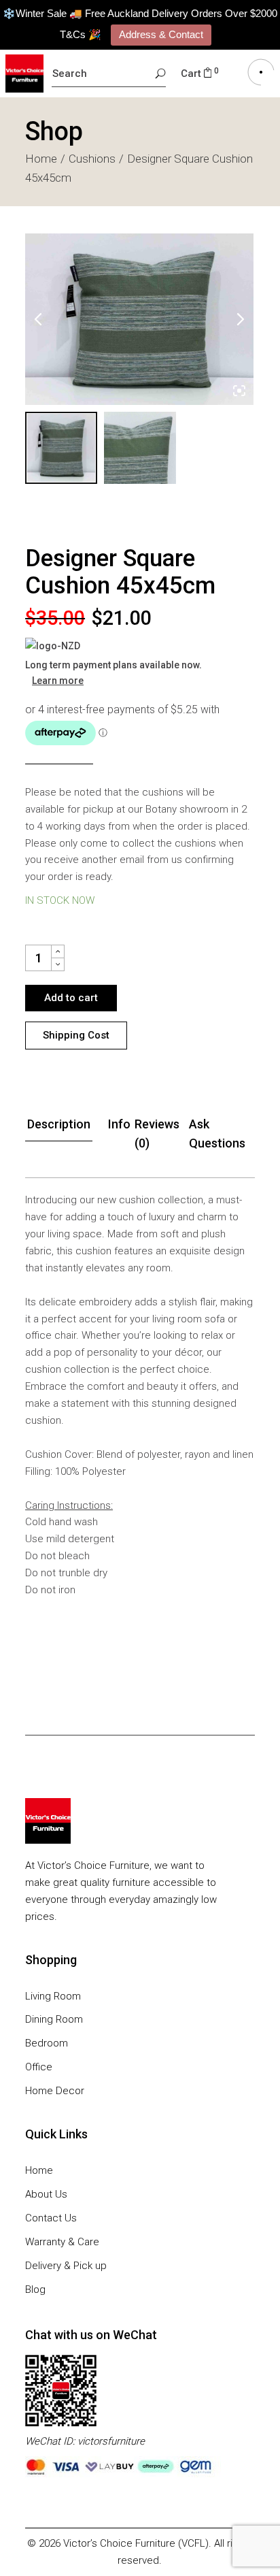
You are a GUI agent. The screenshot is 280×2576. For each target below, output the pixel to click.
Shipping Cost (76, 1035)
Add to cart (71, 998)
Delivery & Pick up (66, 2266)
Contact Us (51, 2218)
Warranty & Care (62, 2242)
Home (39, 2170)
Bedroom (47, 2043)
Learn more (58, 681)
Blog (35, 2289)
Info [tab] (119, 1124)
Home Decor (55, 2091)
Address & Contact (161, 34)
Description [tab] (59, 1124)
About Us (46, 2194)
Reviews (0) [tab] (157, 1134)
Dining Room (54, 2019)
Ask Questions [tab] (217, 1134)
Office (39, 2067)
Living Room (53, 1996)
